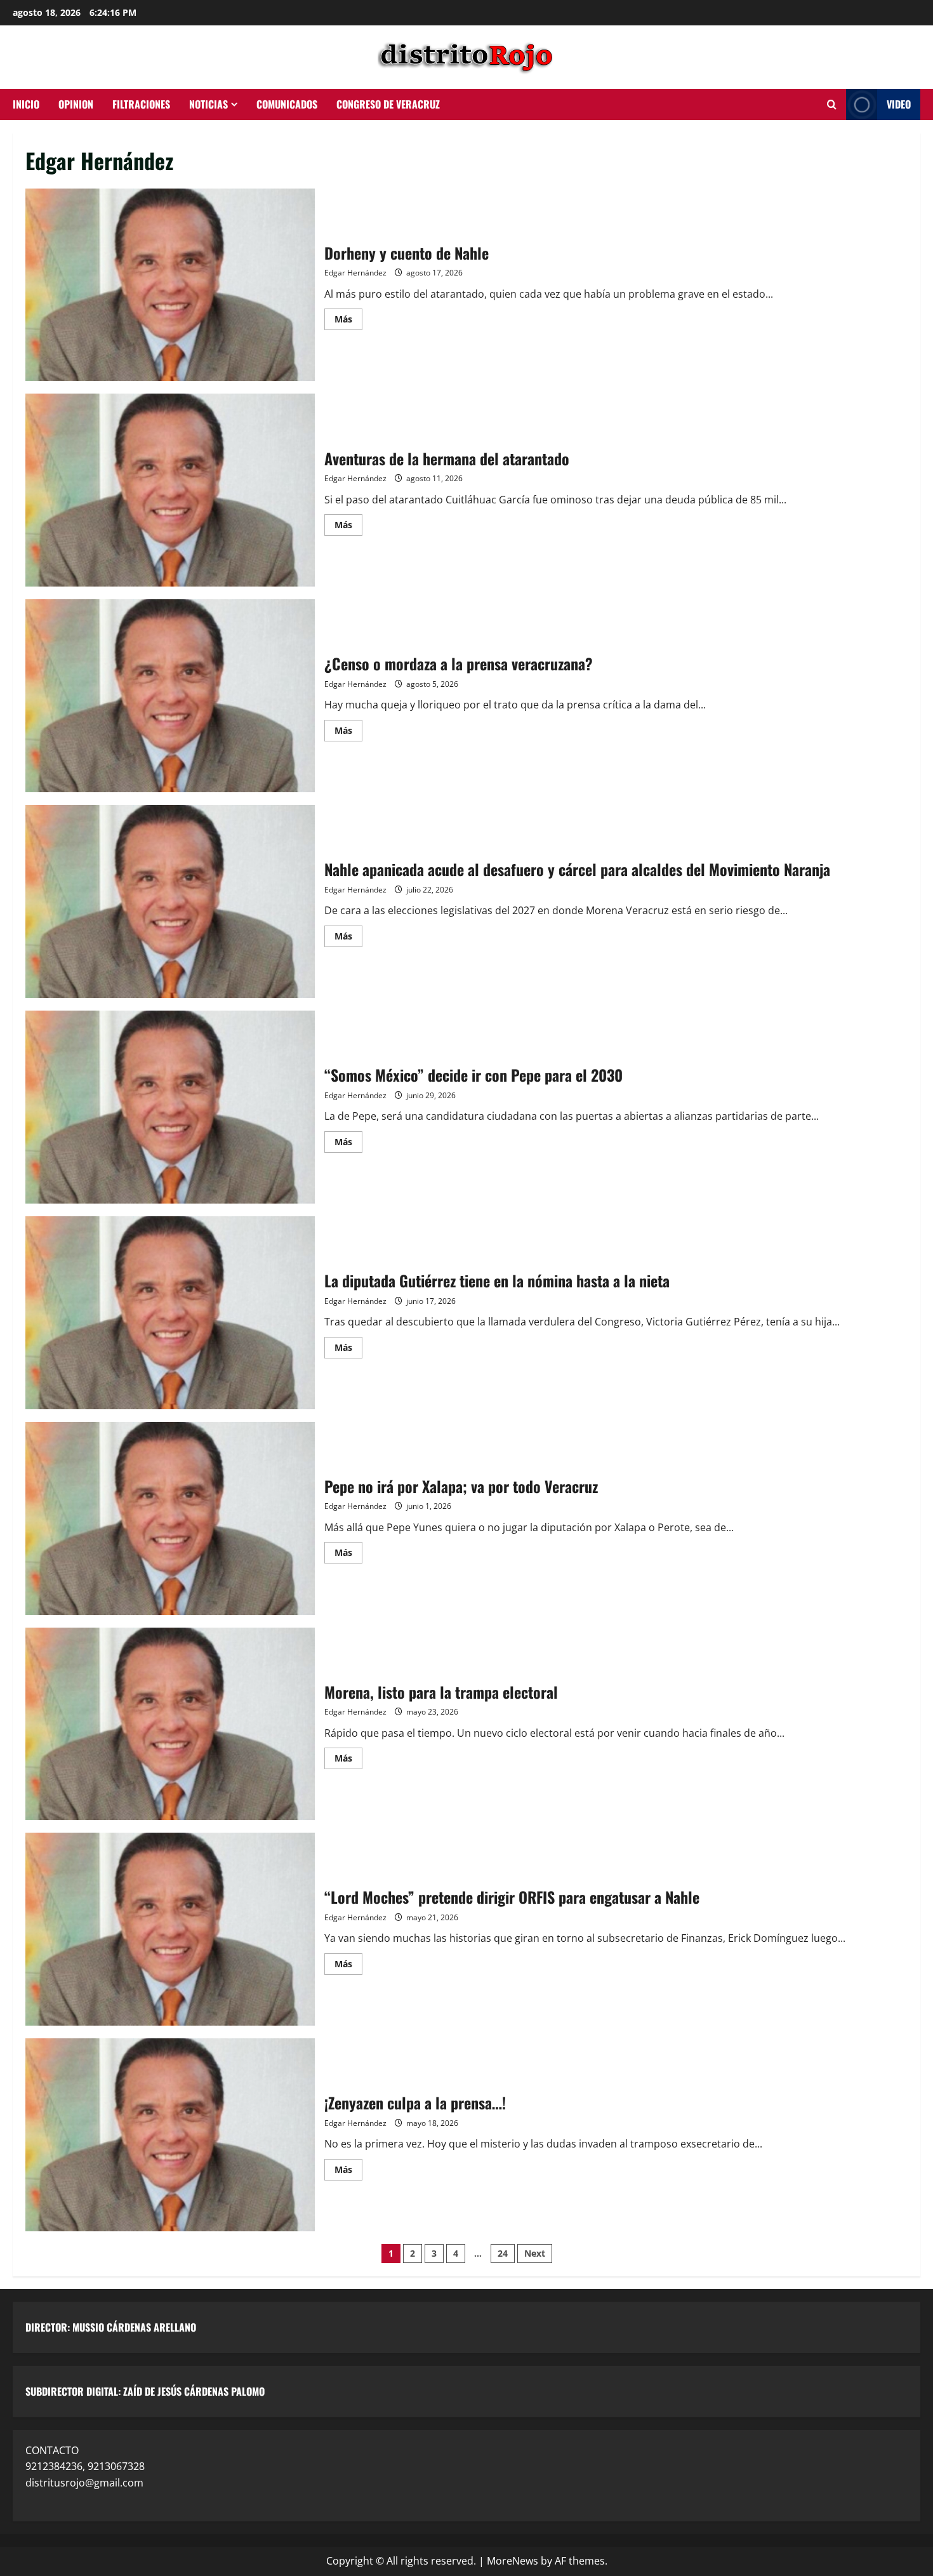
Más (348, 317)
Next (535, 2253)
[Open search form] (832, 105)
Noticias (208, 104)
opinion (76, 104)
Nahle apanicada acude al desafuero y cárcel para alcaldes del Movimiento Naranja (170, 901)
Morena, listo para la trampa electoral (170, 1724)
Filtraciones (141, 104)
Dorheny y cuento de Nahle (170, 285)
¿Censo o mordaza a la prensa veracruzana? (170, 696)
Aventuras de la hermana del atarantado (170, 490)
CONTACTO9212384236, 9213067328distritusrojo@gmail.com (85, 2466)
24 (503, 2253)
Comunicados (287, 104)
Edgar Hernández (355, 273)
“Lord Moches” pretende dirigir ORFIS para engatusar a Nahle (170, 1929)
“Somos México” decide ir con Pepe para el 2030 (170, 1107)
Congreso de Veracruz (388, 104)
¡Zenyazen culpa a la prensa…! (170, 2135)
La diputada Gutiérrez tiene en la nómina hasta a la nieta (170, 1313)
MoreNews (513, 2561)
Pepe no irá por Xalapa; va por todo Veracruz (170, 1518)
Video (899, 104)
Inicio (26, 104)
